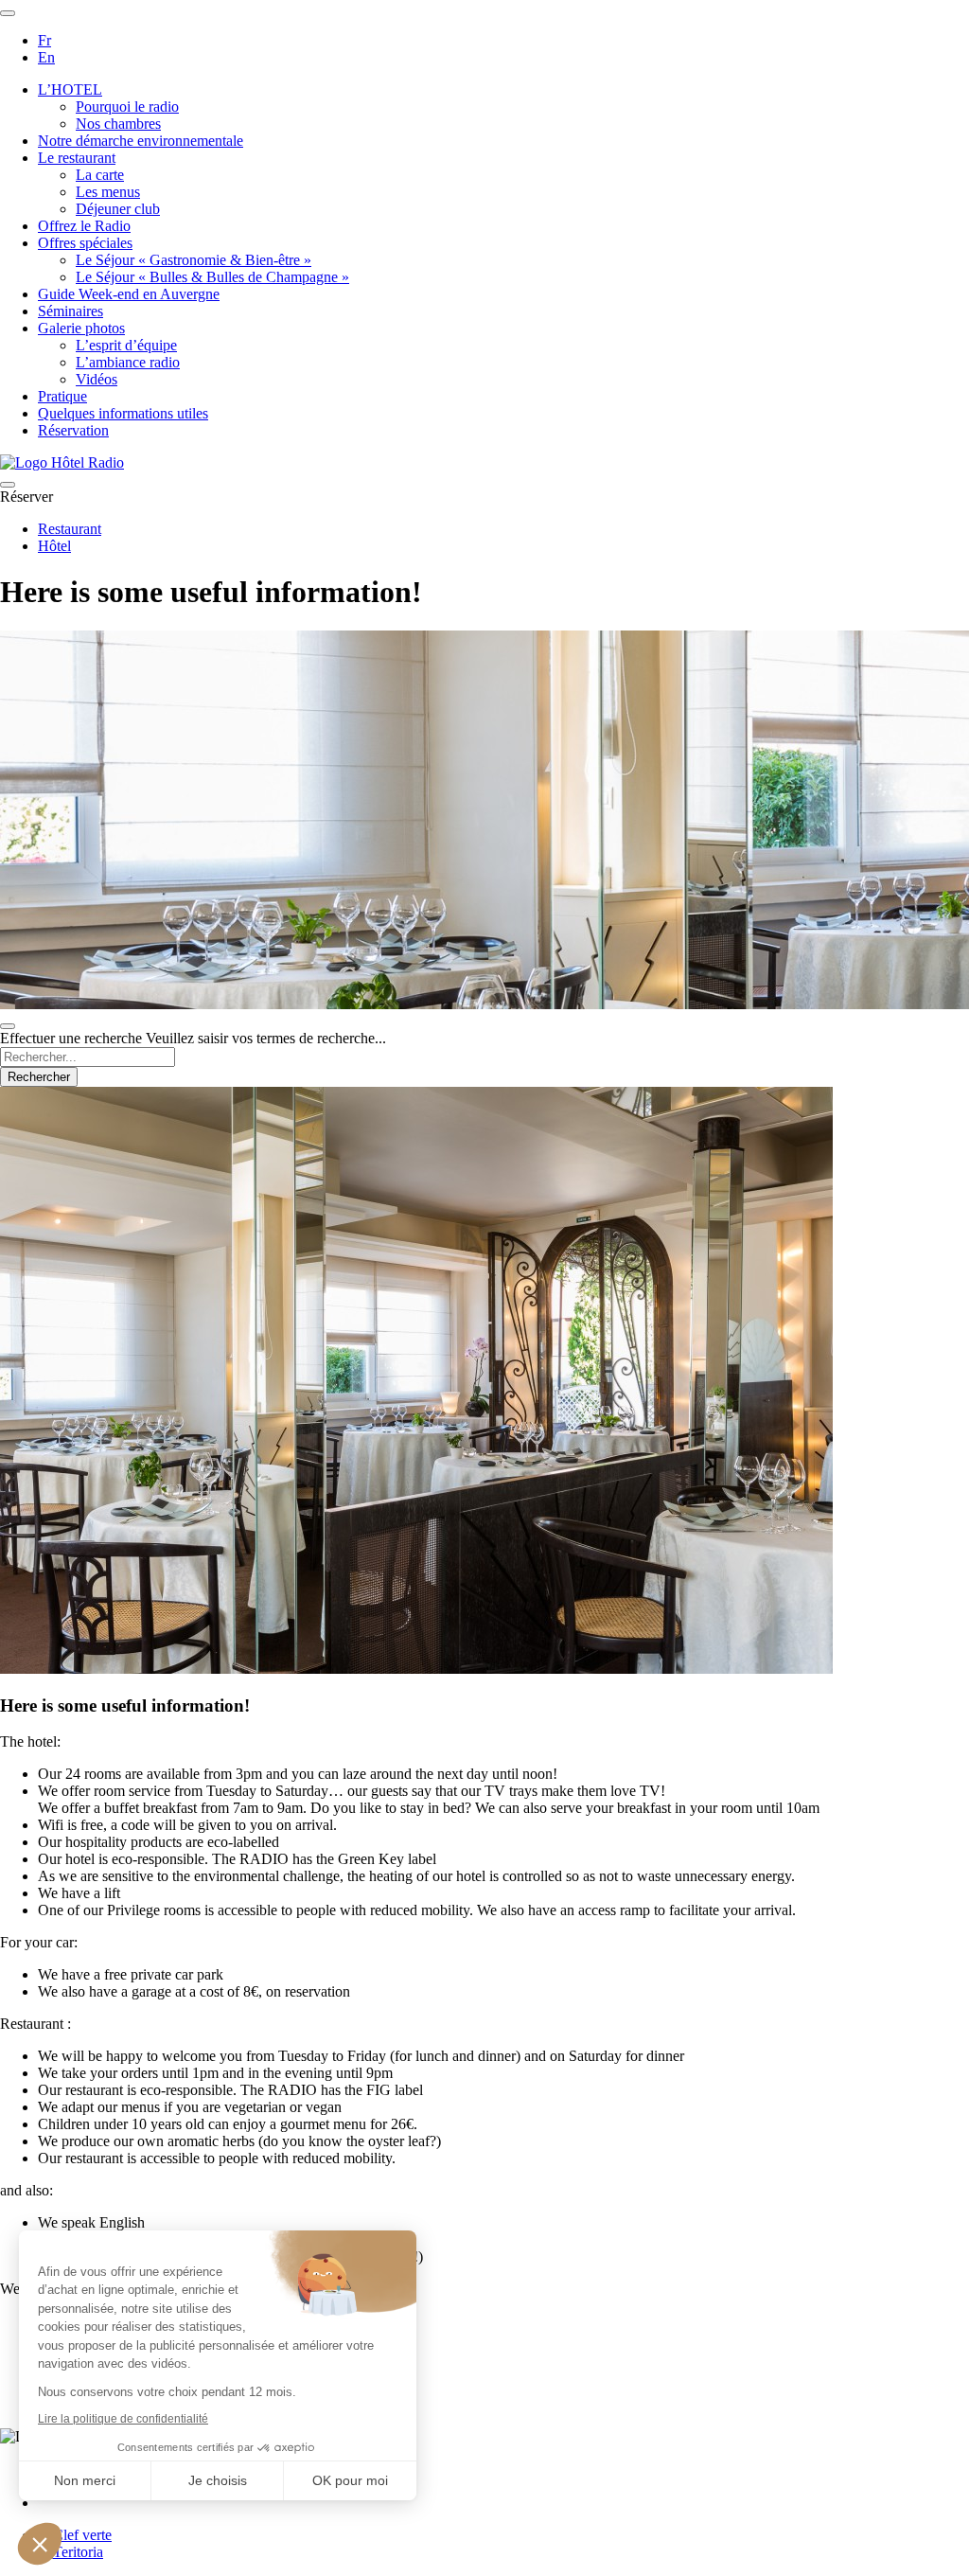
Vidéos (97, 379)
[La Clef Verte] (75, 2535)
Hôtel (54, 546)
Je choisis (218, 2480)
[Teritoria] (70, 2552)
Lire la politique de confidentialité (123, 2419)
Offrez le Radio (84, 226)
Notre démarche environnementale (141, 141)
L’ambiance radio (128, 362)
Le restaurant (77, 158)
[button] (40, 2544)
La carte (100, 175)
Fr (44, 40)
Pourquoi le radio (127, 107)
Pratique (62, 396)
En (46, 57)
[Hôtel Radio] (62, 462)
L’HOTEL (70, 89)
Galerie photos (81, 328)
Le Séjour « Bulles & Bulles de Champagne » (212, 277)
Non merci (85, 2480)
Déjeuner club (118, 209)
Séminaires (70, 311)
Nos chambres (118, 124)
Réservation (73, 430)
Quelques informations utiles (123, 413)
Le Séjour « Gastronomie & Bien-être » (194, 260)
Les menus (108, 192)
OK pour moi (350, 2480)
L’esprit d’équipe (126, 345)
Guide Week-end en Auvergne (129, 294)
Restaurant (70, 529)
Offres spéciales (85, 243)
